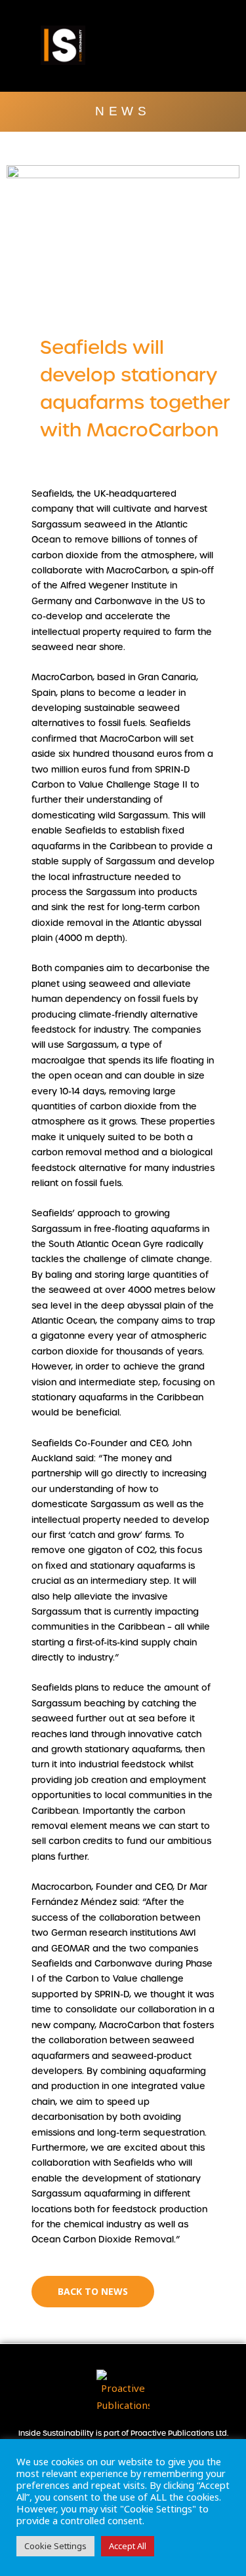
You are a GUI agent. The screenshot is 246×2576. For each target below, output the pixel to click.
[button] (214, 46)
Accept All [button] (128, 2546)
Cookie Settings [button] (55, 2546)
